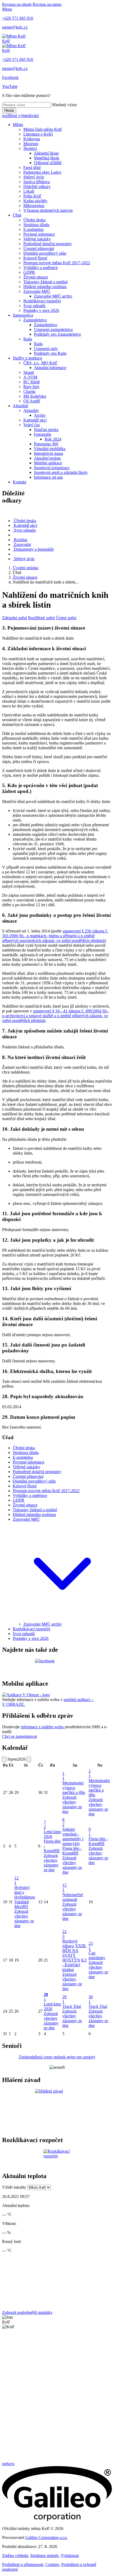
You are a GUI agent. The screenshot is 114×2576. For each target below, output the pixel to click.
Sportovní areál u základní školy (61, 472)
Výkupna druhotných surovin (48, 210)
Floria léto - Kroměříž (72, 1851)
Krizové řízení (35, 258)
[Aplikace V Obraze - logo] (26, 1695)
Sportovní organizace (52, 468)
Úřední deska (34, 220)
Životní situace (36, 277)
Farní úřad (32, 167)
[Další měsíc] (29, 1759)
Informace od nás (48, 477)
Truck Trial (72, 2006)
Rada (28, 339)
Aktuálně (20, 406)
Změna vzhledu (15, 2555)
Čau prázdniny (97, 1955)
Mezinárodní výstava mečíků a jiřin (74, 1788)
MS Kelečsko (35, 396)
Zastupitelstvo (35, 320)
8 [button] (63, 1822)
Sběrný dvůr (34, 177)
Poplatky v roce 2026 (41, 310)
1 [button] (63, 1776)
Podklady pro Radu (50, 353)
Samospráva (23, 315)
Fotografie (43, 434)
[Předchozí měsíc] (4, 1759)
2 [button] (90, 1773)
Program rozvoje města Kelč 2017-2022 (57, 263)
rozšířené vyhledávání (20, 116)
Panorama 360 (46, 444)
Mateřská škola (47, 158)
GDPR (29, 272)
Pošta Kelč (32, 196)
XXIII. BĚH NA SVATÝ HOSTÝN (74, 1953)
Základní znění (15, 618)
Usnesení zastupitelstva (53, 329)
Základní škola (46, 153)
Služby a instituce (27, 358)
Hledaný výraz (65, 105)
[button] (62, 1619)
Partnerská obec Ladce (42, 172)
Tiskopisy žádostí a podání (45, 282)
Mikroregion (34, 206)
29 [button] (64, 1999)
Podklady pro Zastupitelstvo (57, 334)
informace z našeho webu (42, 1727)
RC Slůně (32, 382)
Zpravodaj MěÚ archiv (53, 296)
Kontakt (19, 482)
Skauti (29, 372)
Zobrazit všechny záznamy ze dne (72, 1804)
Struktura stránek (44, 2555)
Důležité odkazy (37, 187)
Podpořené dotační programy (48, 244)
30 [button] (91, 1999)
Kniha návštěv (35, 201)
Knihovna (32, 139)
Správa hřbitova (37, 182)
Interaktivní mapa (49, 453)
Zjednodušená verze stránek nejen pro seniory (57, 2057)
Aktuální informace (50, 368)
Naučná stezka (46, 430)
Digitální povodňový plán (45, 253)
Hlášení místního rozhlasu (45, 287)
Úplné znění (66, 618)
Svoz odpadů (34, 306)
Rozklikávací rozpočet (42, 301)
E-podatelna (33, 229)
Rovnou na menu (47, 4)
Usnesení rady (46, 349)
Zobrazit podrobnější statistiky (27, 2312)
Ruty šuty (31, 387)
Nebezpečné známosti (73, 1897)
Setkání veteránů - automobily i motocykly (73, 1836)
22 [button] (64, 1934)
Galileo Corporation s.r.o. (46, 2537)
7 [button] (45, 1825)
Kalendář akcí (35, 420)
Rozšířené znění (41, 618)
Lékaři (29, 191)
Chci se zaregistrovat (19, 1736)
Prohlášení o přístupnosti (23, 2564)
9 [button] (90, 1832)
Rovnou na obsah (17, 4)
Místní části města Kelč (43, 129)
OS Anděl (32, 401)
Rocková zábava (70, 1943)
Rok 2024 (53, 439)
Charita (29, 391)
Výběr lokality (14, 2187)
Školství (30, 148)
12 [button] (16, 1880)
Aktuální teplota (47, 458)
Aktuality (31, 410)
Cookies (52, 2564)
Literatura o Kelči (38, 134)
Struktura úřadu (36, 225)
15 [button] (64, 1888)
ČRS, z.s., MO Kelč (40, 363)
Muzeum (31, 144)
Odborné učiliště (48, 163)
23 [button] (91, 1946)
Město (18, 125)
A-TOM (30, 377)
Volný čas (32, 425)
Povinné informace (39, 234)
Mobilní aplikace (48, 463)
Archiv (40, 415)
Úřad (17, 215)
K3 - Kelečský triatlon (74, 1965)
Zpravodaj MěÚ (37, 291)
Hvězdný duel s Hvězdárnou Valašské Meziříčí (25, 1897)
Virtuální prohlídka (50, 449)
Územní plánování (39, 248)
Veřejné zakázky (37, 239)
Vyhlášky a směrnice (41, 268)
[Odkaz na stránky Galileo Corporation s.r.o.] (57, 2519)
